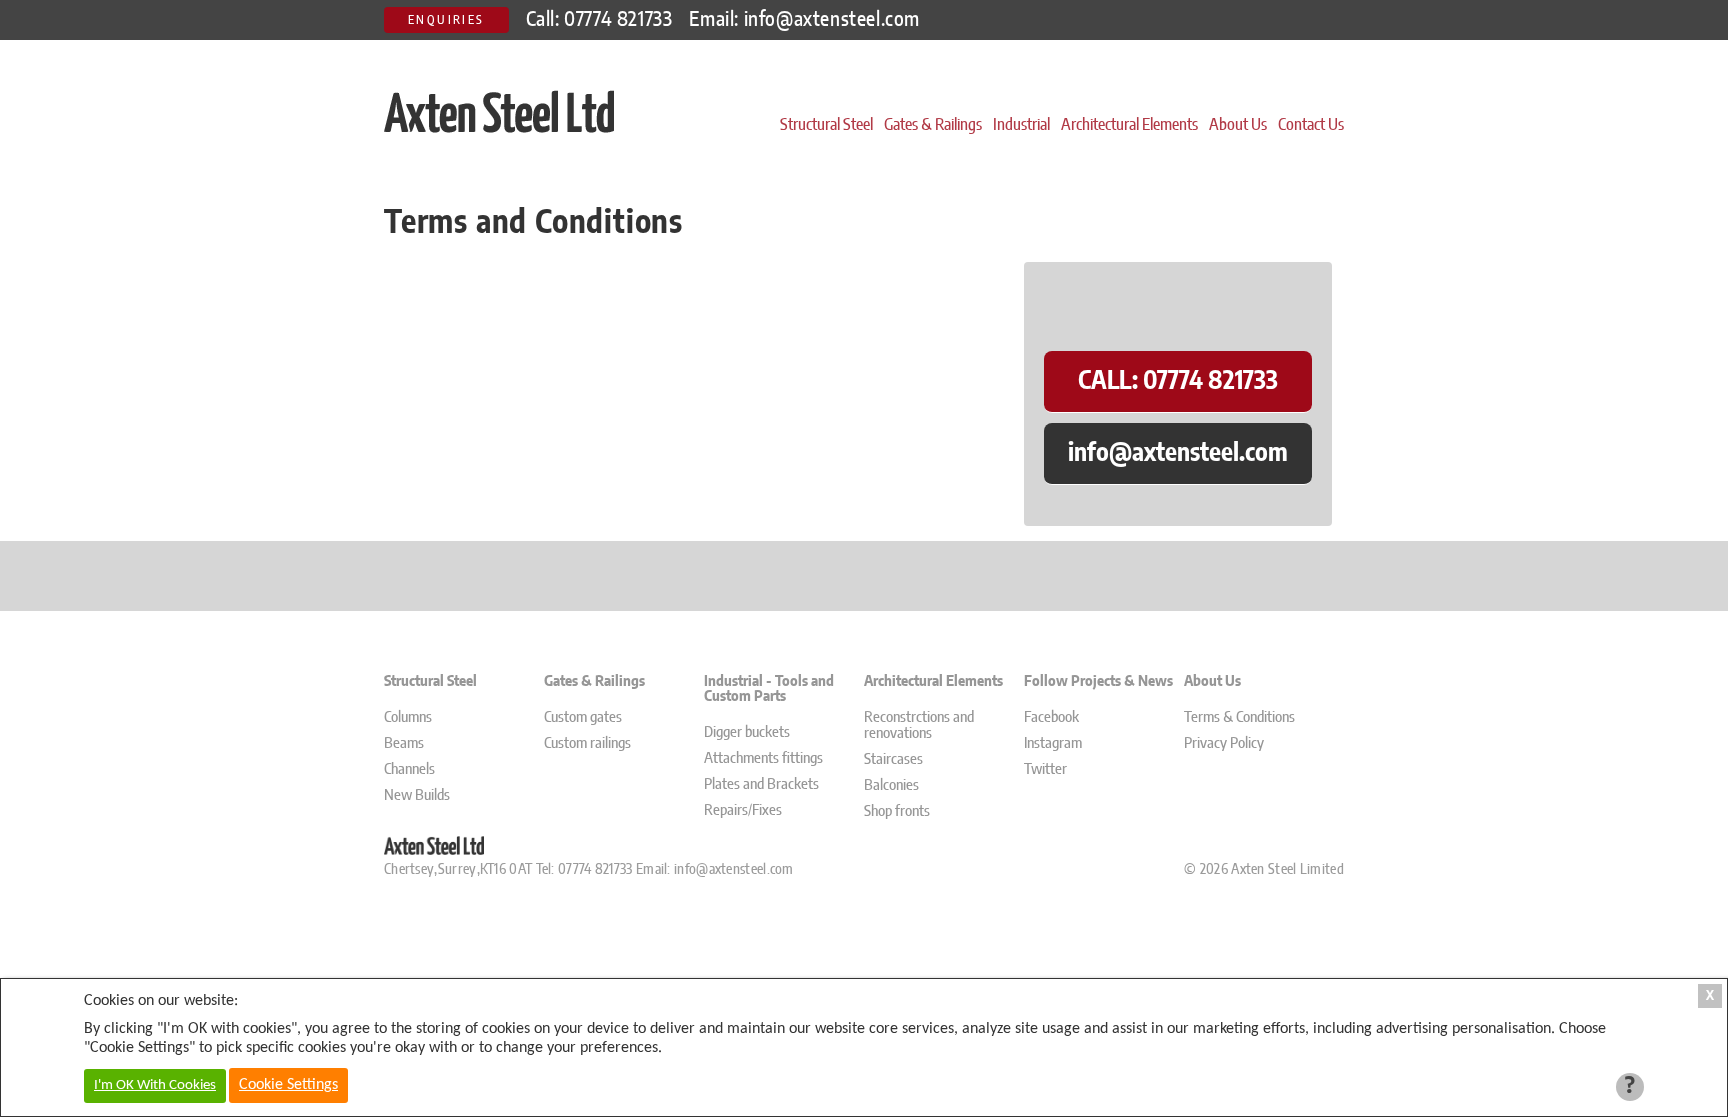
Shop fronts (897, 811)
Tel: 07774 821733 (582, 870)
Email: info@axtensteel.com (804, 20)
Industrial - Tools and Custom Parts (769, 689)
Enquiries (446, 20)
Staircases (893, 759)
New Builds (417, 795)
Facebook (1051, 717)
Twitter (1045, 769)
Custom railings (587, 743)
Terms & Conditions (1239, 717)
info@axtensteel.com (1178, 453)
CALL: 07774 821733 (1178, 381)
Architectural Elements (1129, 125)
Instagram (1053, 743)
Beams (404, 743)
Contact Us (1311, 125)
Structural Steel (826, 125)
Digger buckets (747, 732)
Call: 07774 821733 (599, 20)
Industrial (1021, 125)
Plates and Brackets (761, 784)
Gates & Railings (933, 125)
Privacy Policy (1224, 743)
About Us (1238, 125)
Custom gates (583, 717)
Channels (409, 769)
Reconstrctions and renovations (919, 725)
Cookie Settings (288, 1085)
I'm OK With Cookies (155, 1085)
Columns (408, 717)
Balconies (891, 785)
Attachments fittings (763, 758)
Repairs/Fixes (743, 810)
